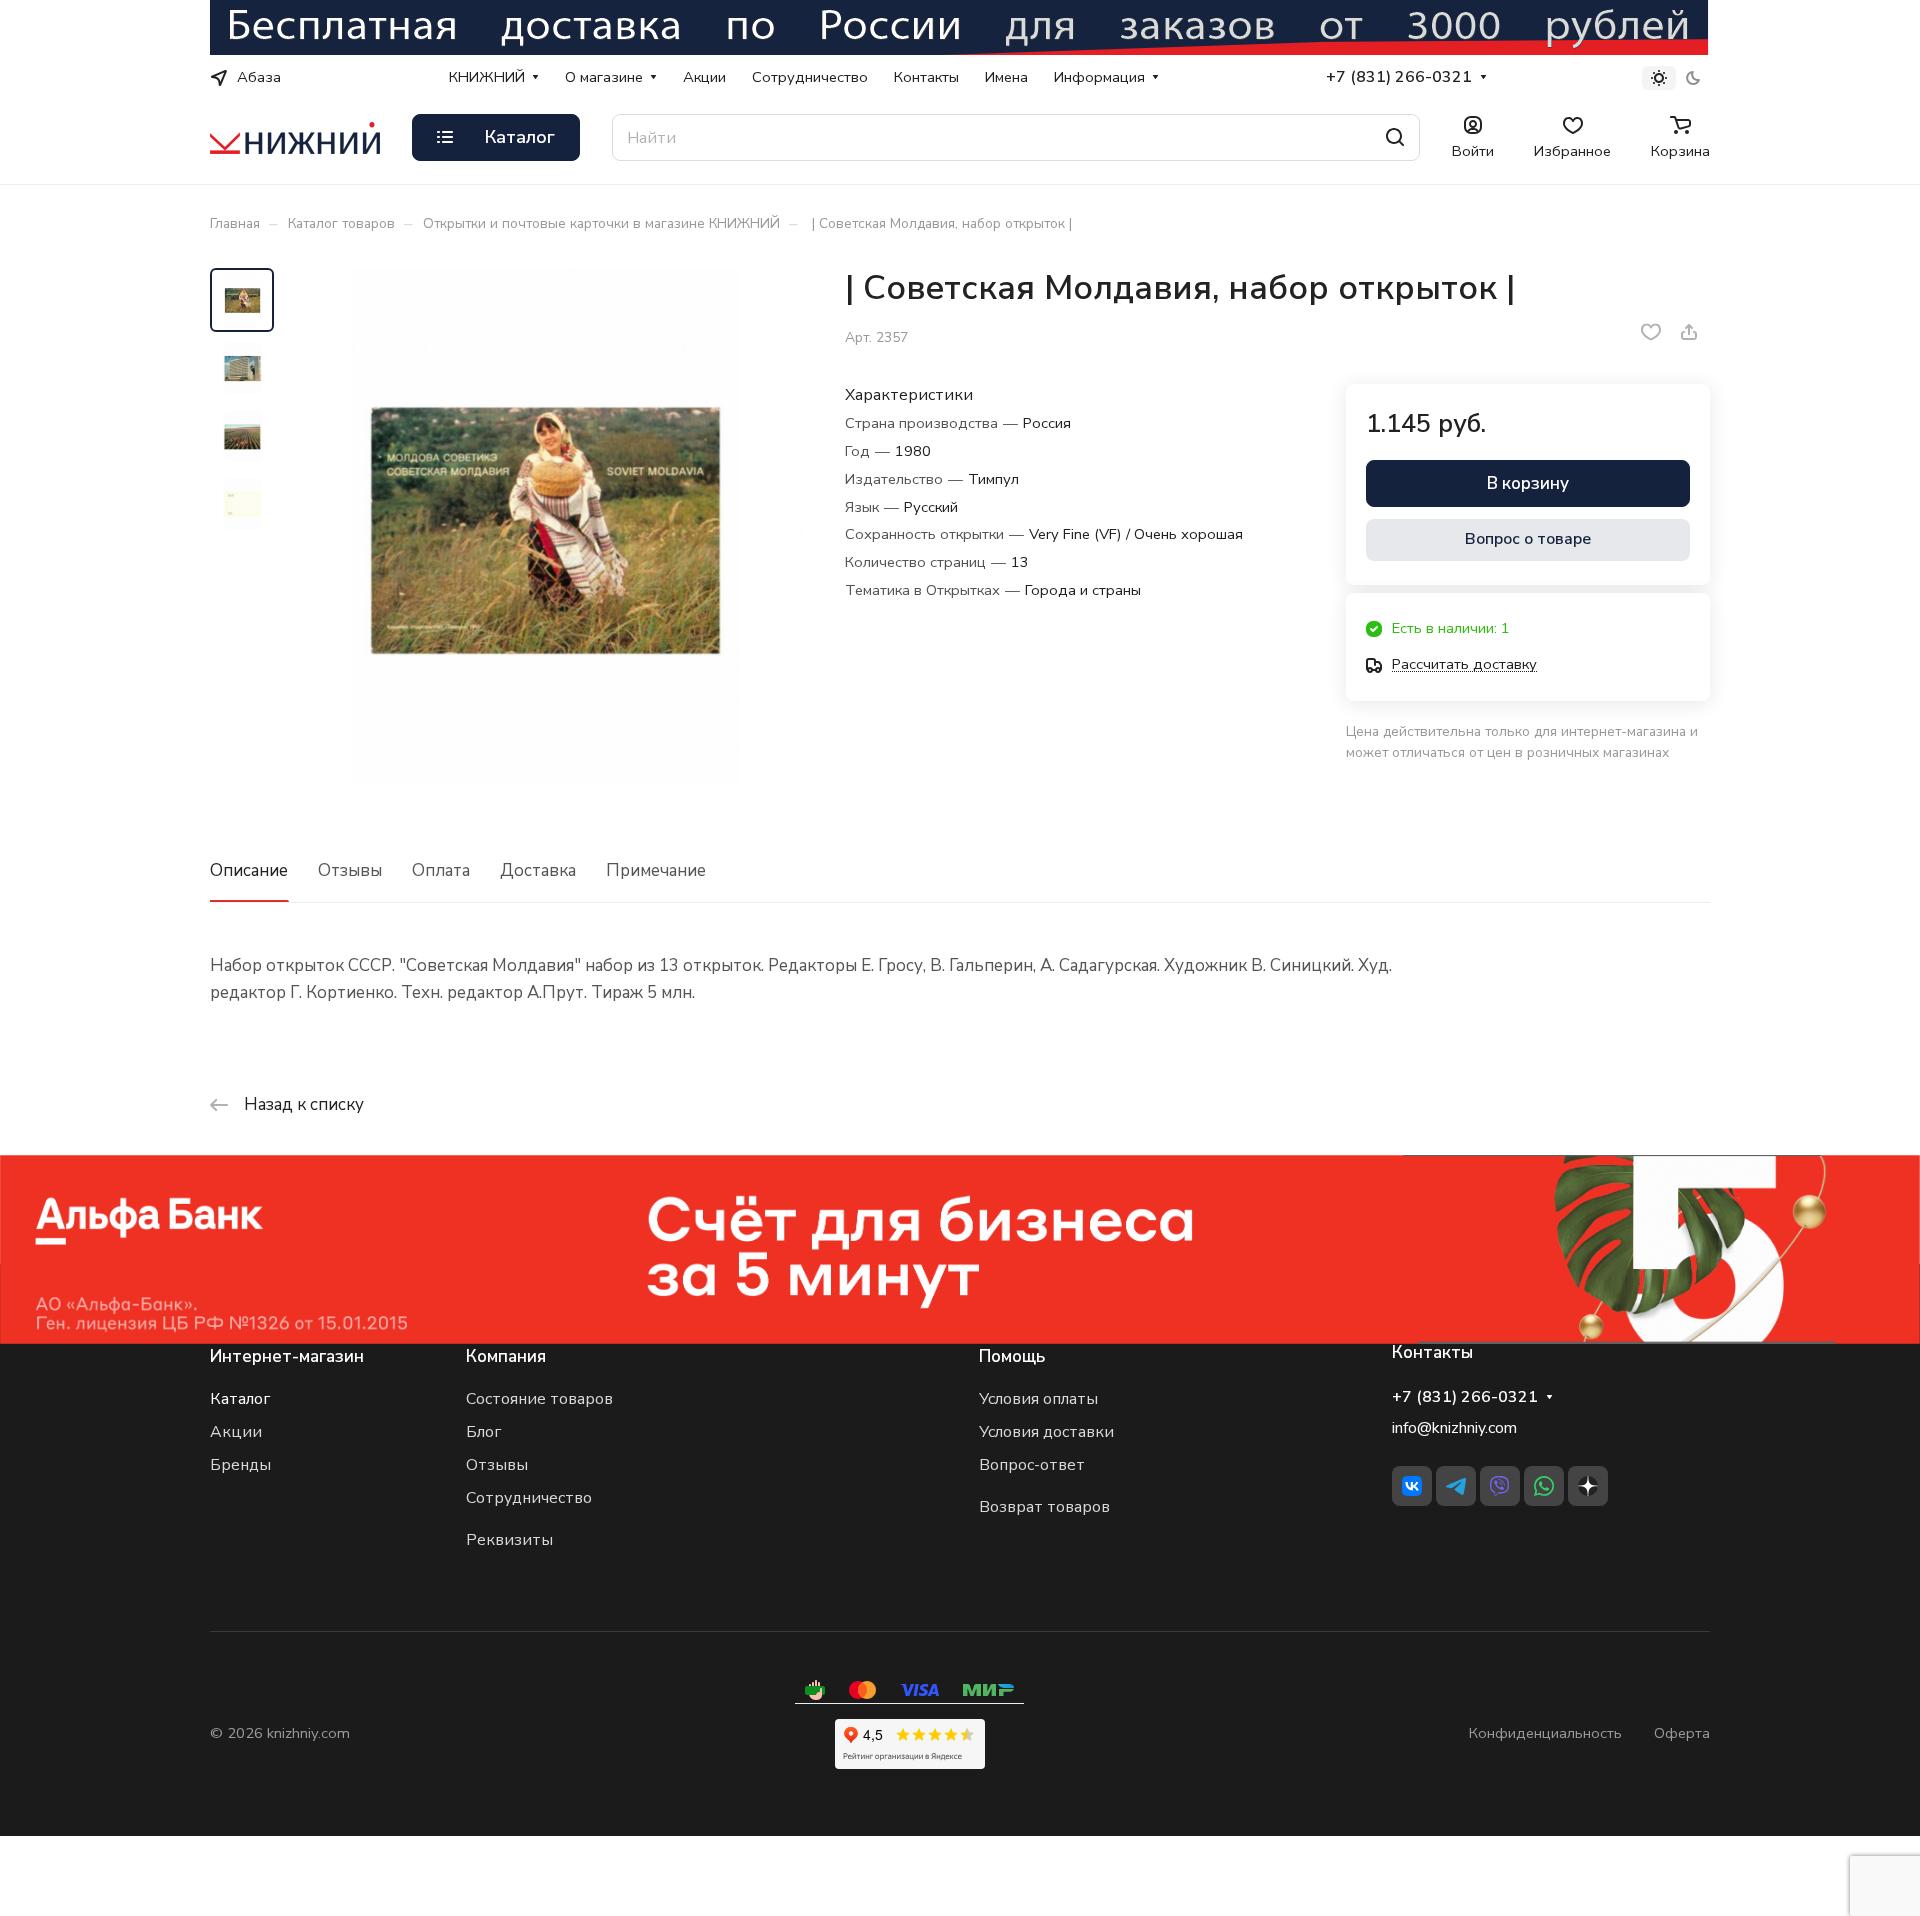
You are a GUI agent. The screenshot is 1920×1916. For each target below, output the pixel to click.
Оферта (1682, 1733)
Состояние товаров (539, 1399)
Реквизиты (509, 1540)
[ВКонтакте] (1412, 1486)
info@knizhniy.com (1454, 1428)
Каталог (240, 1399)
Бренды (240, 1465)
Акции (236, 1432)
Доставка (538, 870)
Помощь (1012, 1356)
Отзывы (350, 870)
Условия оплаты (1038, 1399)
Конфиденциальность (1545, 1733)
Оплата (441, 870)
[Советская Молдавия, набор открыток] (545, 527)
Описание (249, 870)
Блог (483, 1432)
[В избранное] (1651, 332)
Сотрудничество (529, 1498)
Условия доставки (1046, 1432)
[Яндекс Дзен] (1588, 1486)
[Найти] (1395, 137)
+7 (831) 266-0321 (1399, 77)
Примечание (656, 870)
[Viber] (1500, 1486)
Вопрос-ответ (1032, 1465)
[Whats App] (1544, 1486)
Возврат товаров (1044, 1507)
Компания (506, 1356)
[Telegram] (1456, 1486)
